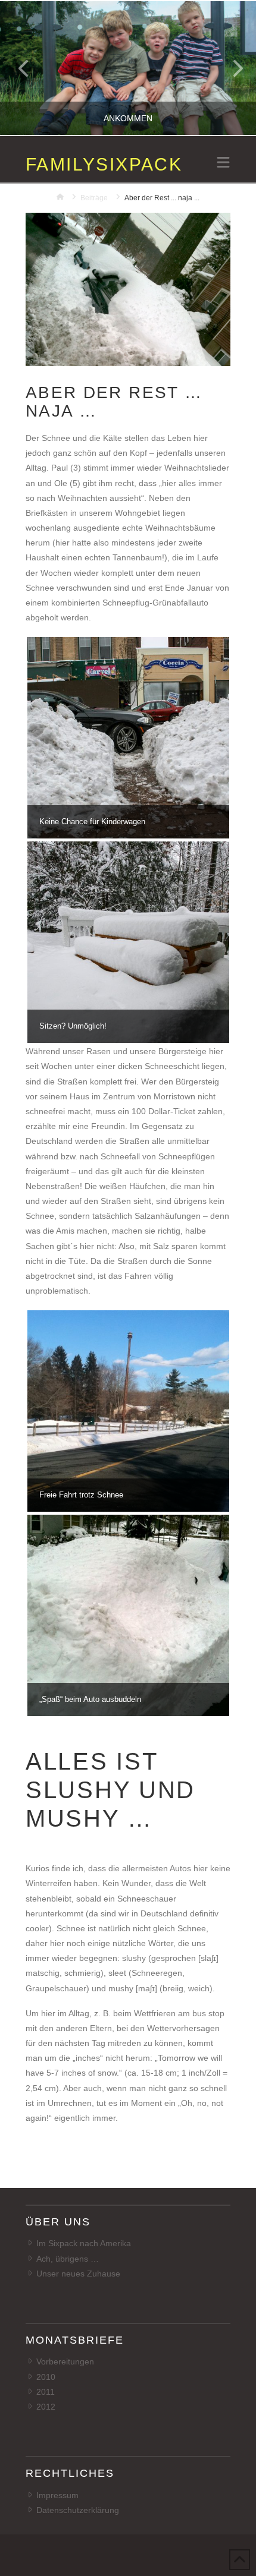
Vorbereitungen (65, 2361)
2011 (46, 2392)
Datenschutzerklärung (78, 2510)
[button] (223, 163)
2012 (46, 2407)
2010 (46, 2377)
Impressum (57, 2495)
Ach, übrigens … (68, 2259)
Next (231, 68)
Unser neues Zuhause (78, 2274)
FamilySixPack (104, 165)
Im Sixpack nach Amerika (84, 2243)
